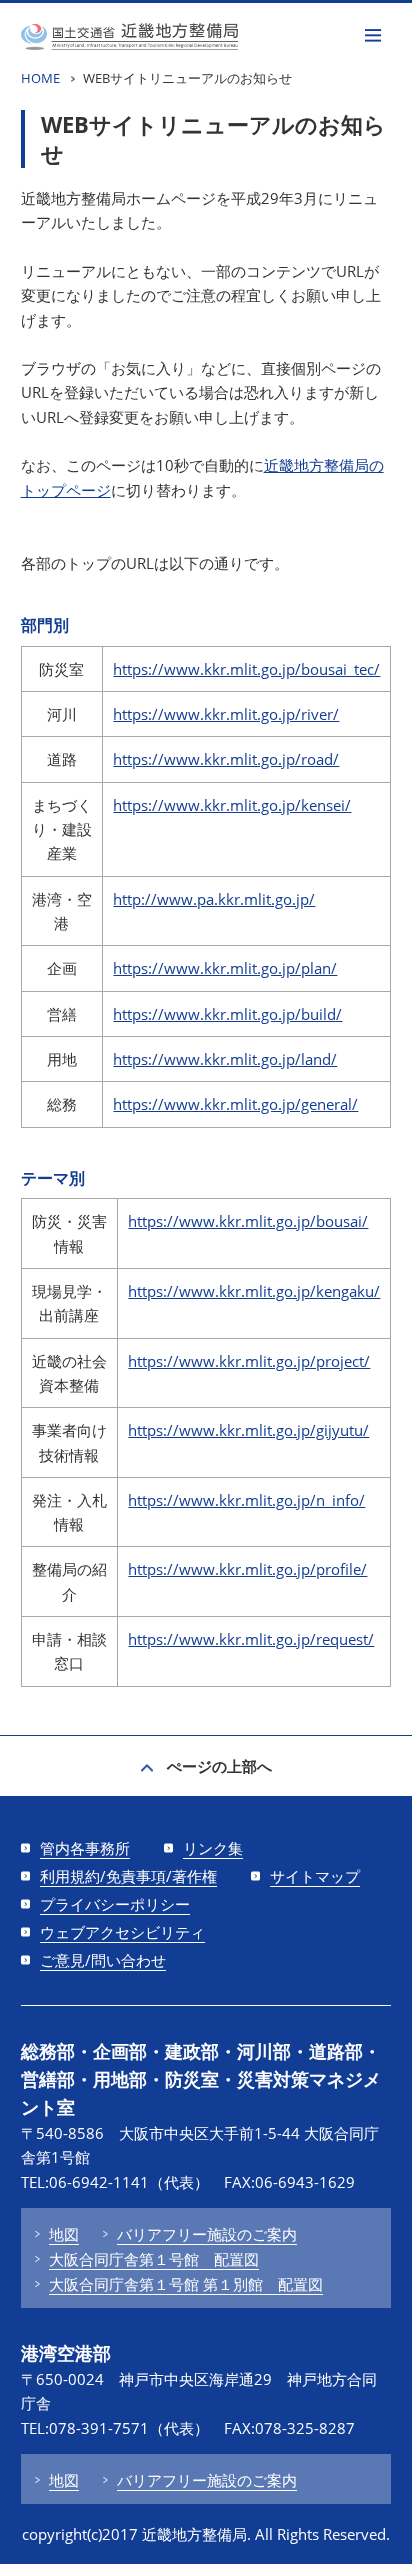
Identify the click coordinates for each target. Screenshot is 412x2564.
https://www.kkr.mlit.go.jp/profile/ (247, 1569)
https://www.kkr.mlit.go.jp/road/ (226, 759)
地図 (64, 2234)
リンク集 (213, 1848)
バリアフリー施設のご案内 (207, 2234)
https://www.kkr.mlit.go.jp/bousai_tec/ (246, 669)
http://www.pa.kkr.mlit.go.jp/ (214, 899)
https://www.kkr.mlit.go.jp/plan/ (225, 968)
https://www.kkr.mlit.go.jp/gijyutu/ (248, 1430)
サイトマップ (315, 1876)
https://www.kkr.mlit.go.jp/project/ (249, 1361)
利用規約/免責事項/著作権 (128, 1876)
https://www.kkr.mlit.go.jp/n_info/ (246, 1500)
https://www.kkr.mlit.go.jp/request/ (251, 1639)
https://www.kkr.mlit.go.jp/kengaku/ (254, 1291)
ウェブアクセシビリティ (122, 1932)
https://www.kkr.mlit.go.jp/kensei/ (232, 805)
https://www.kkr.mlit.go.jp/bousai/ (248, 1221)
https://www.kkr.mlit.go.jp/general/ (235, 1104)
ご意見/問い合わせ (103, 1960)
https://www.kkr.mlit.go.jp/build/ (227, 1014)
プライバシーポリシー (115, 1904)
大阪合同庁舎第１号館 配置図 (154, 2259)
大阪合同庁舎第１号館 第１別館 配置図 (186, 2284)
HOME (40, 78)
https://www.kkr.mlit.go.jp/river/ (226, 714)
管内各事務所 (85, 1848)
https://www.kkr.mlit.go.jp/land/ (225, 1059)
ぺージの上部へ (219, 1766)
